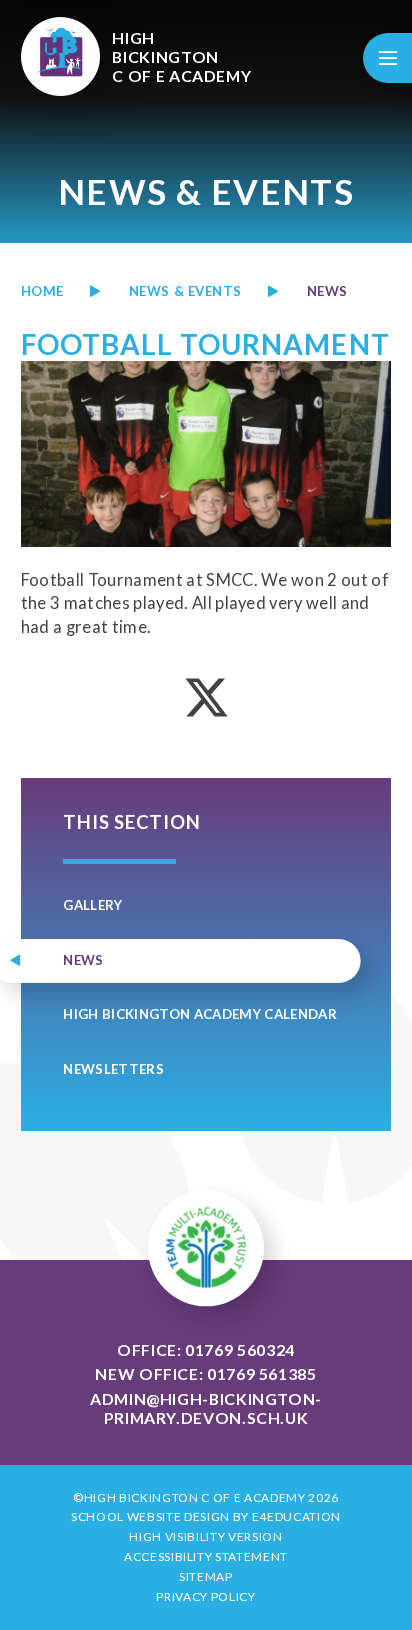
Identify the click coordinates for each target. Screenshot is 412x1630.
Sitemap (206, 1576)
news (327, 291)
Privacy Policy (205, 1596)
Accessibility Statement (206, 1556)
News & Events (185, 291)
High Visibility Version (205, 1536)
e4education (296, 1516)
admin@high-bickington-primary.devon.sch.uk (206, 1408)
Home (42, 291)
